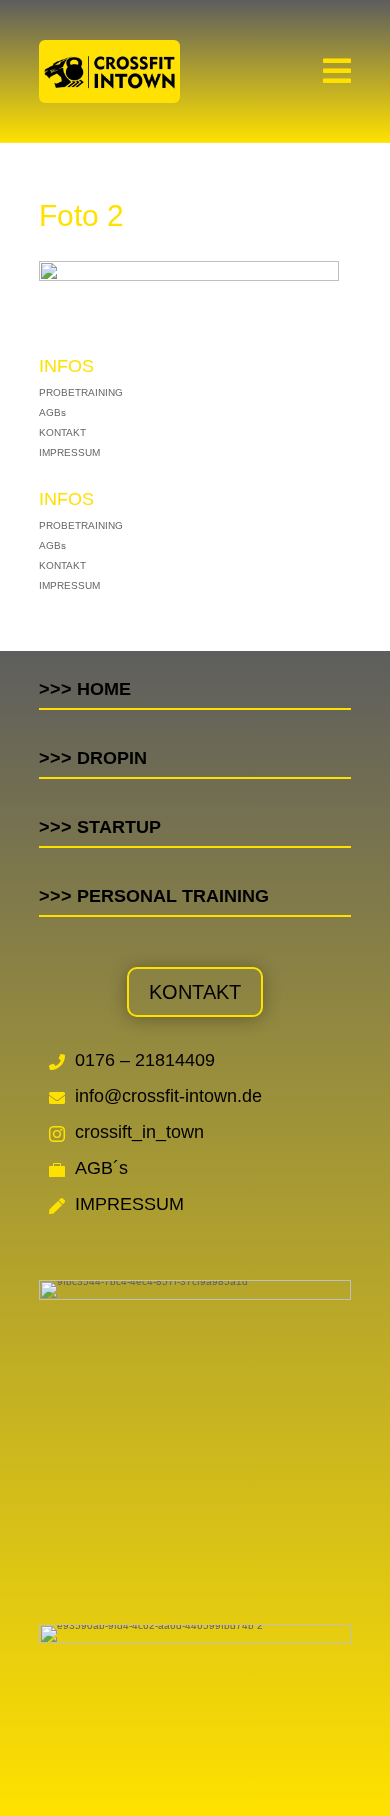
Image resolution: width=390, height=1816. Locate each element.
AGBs (52, 412)
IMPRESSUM (69, 452)
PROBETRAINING (81, 392)
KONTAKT (62, 432)
